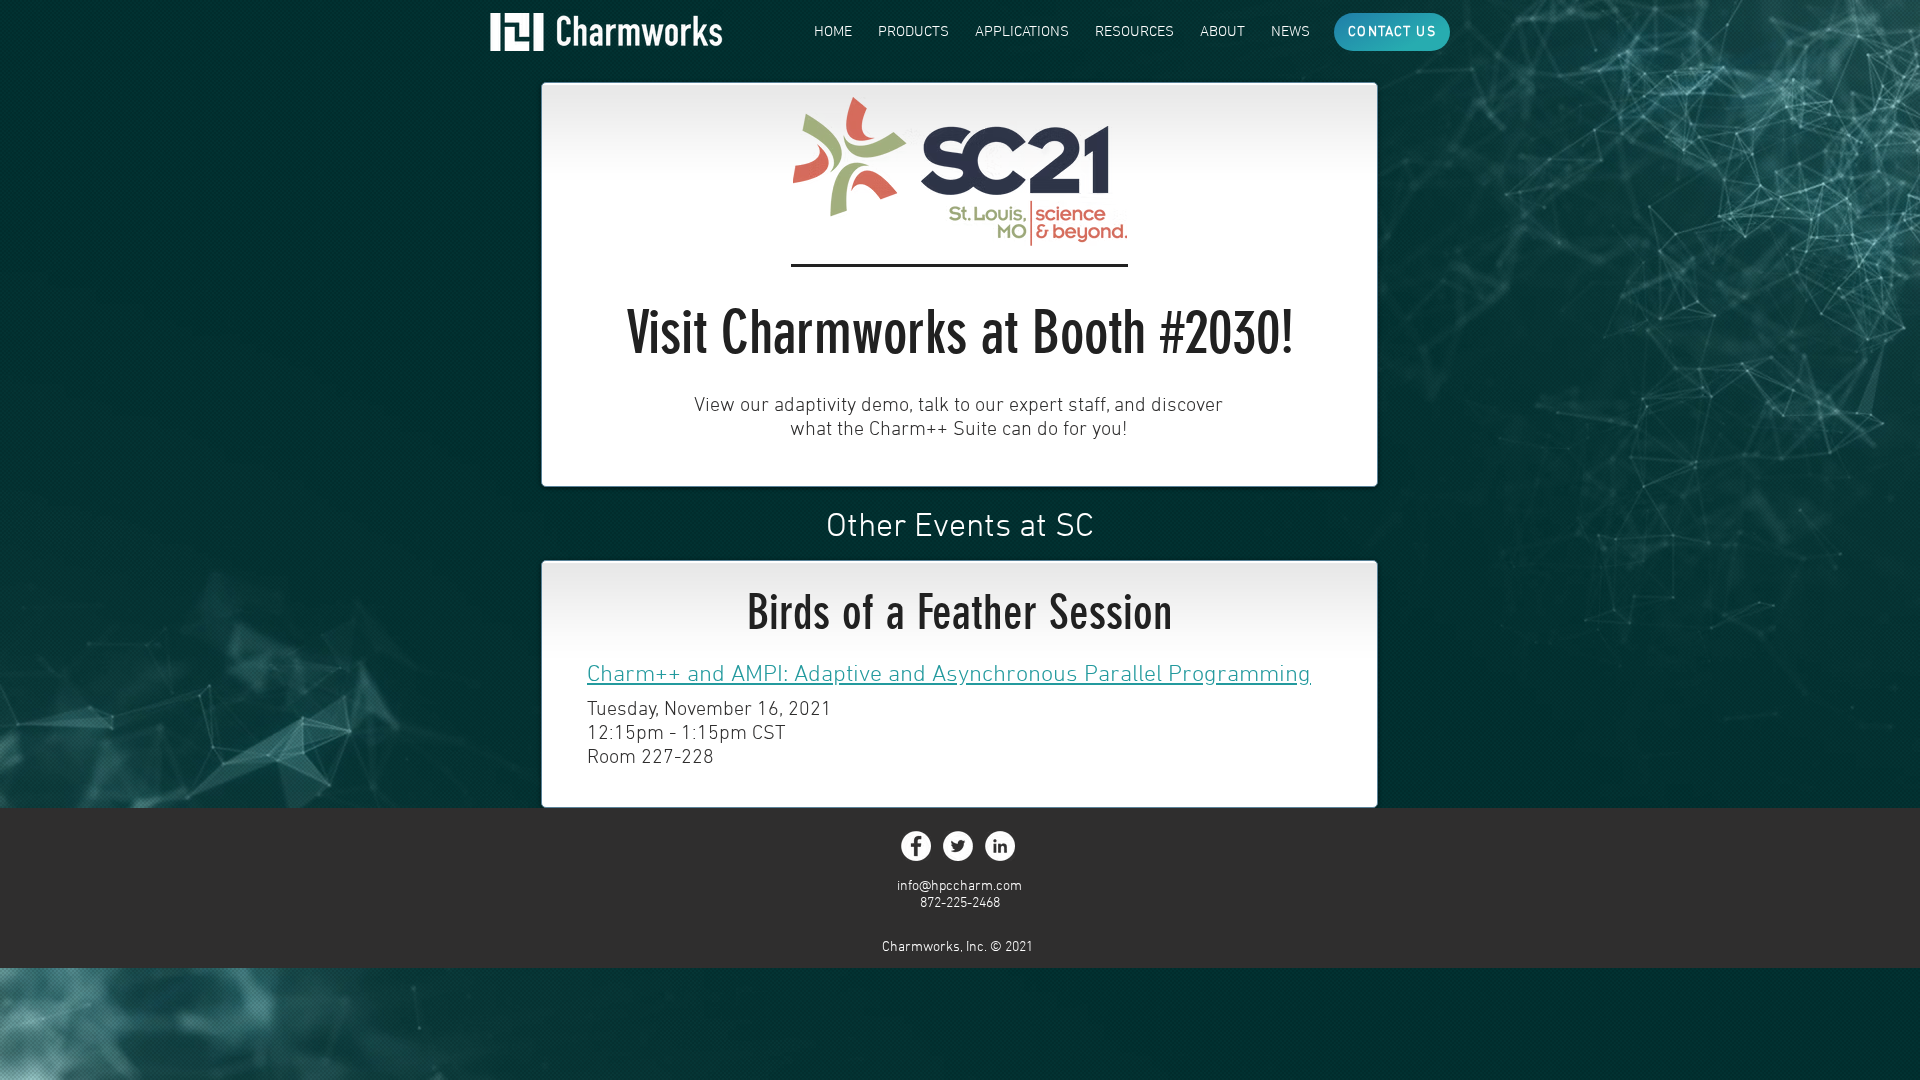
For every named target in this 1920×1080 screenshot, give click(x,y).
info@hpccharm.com (959, 886)
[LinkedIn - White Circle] (1000, 846)
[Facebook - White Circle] (916, 846)
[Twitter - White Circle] (958, 846)
